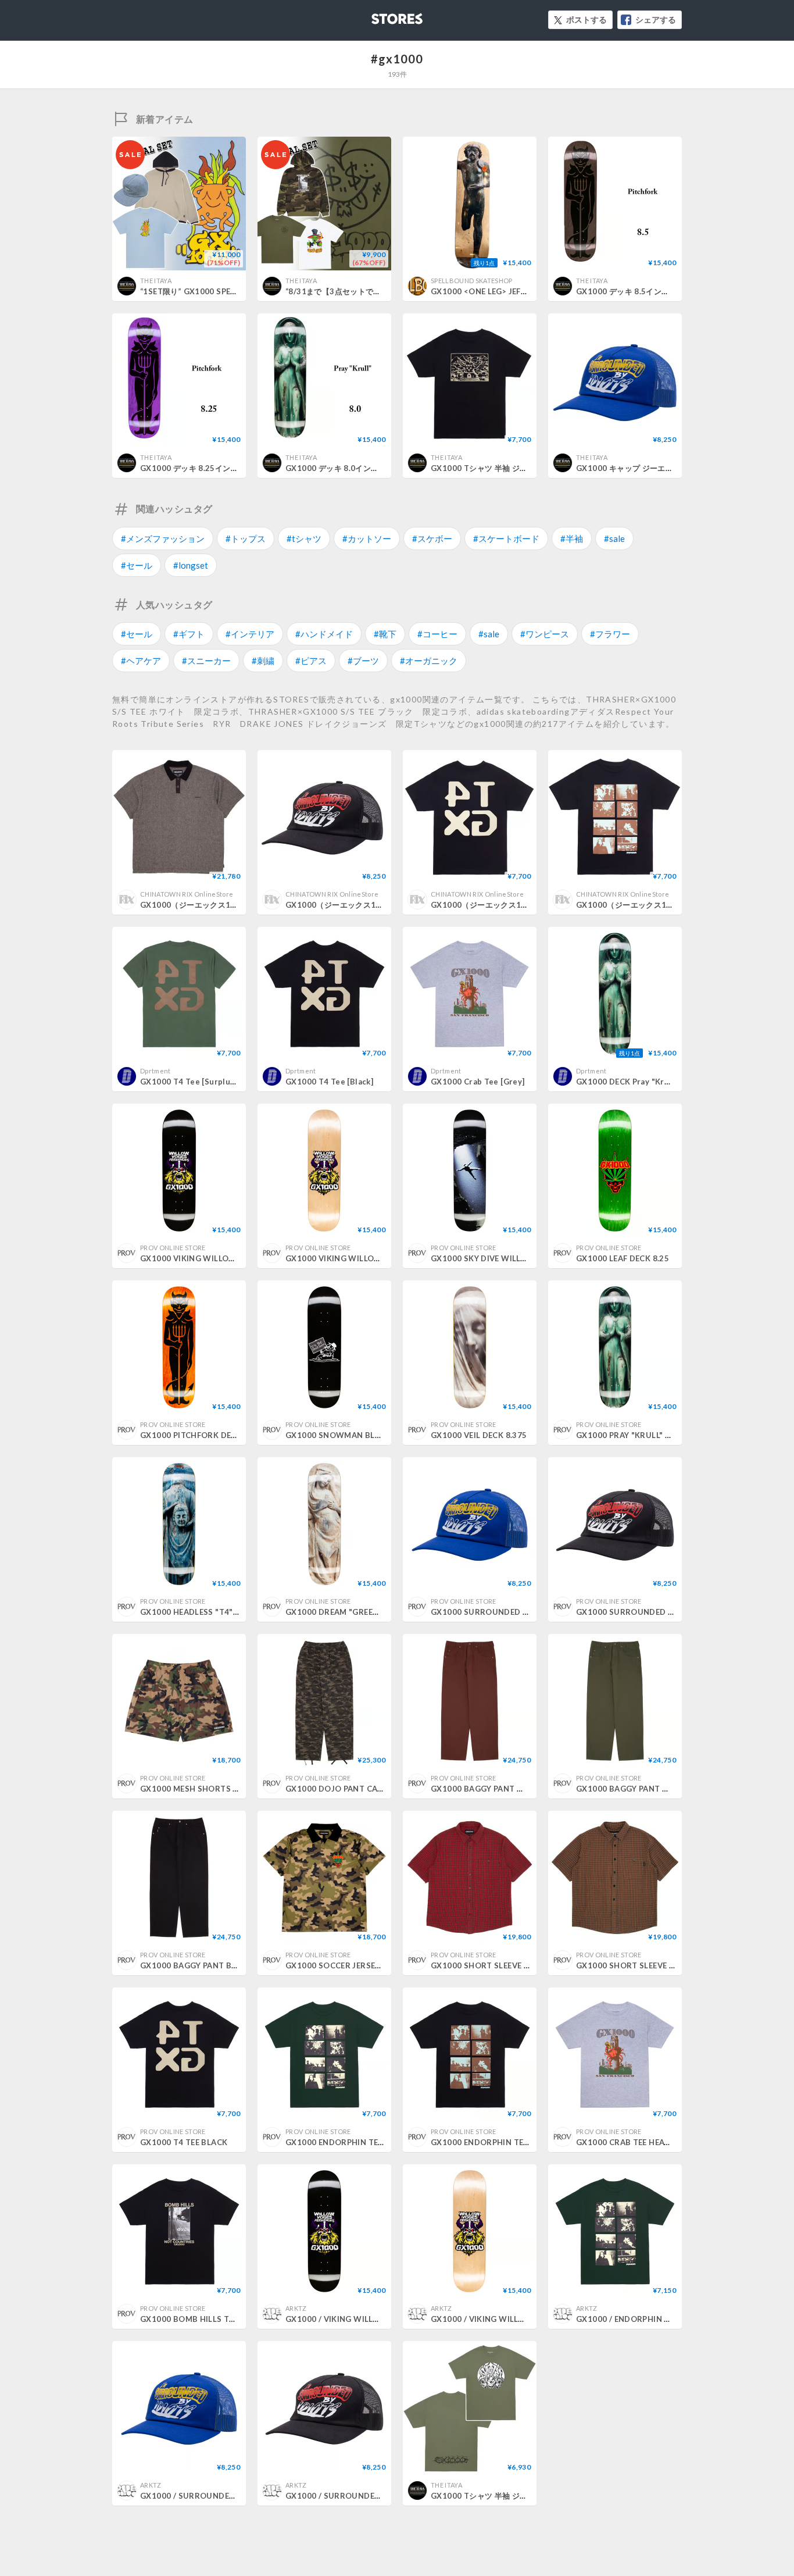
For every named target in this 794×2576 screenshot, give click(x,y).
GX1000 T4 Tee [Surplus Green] (202, 1082)
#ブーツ (363, 661)
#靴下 (385, 634)
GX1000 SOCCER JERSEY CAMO (346, 1965)
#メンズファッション (163, 538)
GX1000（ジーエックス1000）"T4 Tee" (504, 905)
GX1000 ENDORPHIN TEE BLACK (493, 2142)
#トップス (246, 538)
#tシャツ (304, 538)
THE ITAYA (156, 281)
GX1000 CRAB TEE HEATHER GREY (642, 2142)
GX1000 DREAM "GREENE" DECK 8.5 (355, 1612)
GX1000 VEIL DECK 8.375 (479, 1435)
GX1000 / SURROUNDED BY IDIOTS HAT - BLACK (380, 2496)
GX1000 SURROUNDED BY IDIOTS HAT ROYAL (519, 1612)
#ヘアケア (141, 661)
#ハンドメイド (324, 634)
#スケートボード (506, 538)
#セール (137, 565)
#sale (614, 538)
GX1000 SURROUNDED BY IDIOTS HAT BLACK (665, 1612)
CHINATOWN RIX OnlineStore (187, 894)
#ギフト (189, 634)
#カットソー (367, 538)
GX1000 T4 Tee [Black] (329, 1082)
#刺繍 (263, 661)
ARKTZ (296, 2308)
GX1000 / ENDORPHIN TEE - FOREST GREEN (660, 2319)
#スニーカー (206, 661)
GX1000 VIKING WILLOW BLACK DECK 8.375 (226, 1258)
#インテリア (250, 634)
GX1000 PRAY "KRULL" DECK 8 (634, 1435)
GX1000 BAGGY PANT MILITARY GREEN (652, 1789)
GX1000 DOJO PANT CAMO (338, 1789)
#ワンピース (545, 634)
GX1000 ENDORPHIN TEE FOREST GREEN (364, 2142)
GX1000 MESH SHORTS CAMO (199, 1789)
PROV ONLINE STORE (173, 1248)
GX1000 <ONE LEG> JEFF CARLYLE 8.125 (507, 291)
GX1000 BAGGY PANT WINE (484, 1789)
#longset (191, 565)
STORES (378, 15)
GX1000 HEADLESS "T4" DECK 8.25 (208, 1612)
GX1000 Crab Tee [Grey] (478, 1082)
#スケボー (432, 538)
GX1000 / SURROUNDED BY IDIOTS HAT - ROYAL (234, 2496)
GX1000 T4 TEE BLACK (184, 2142)
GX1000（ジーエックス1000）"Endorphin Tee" (664, 905)
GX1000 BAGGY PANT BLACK (196, 1965)
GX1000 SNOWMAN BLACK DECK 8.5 (357, 1435)
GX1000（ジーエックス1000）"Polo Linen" (221, 905)
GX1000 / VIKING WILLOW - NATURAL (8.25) (516, 2319)
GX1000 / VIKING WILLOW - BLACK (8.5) (362, 2319)
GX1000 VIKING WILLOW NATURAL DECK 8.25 (375, 1258)
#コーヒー (437, 634)
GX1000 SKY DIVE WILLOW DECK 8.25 (504, 1258)
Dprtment (155, 1071)
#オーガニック (429, 661)
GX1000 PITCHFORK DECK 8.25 (200, 1435)
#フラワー (610, 634)
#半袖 (572, 538)
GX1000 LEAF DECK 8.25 (623, 1258)
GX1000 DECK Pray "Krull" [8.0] (636, 1082)
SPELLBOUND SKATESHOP (472, 281)
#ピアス (311, 661)
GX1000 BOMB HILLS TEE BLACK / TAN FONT (227, 2319)
